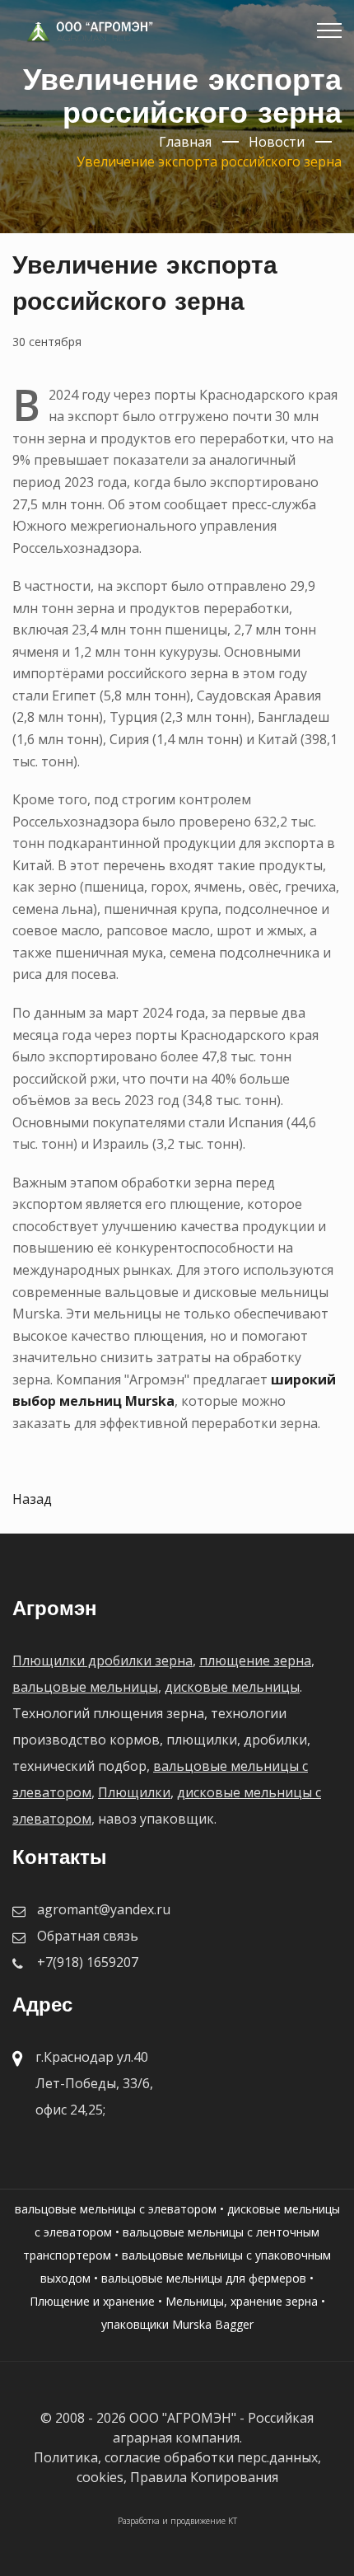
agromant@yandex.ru (104, 1909)
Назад (32, 1499)
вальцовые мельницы (85, 1687)
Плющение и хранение (92, 2301)
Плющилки (134, 1792)
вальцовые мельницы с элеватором (116, 2209)
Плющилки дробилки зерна (102, 1660)
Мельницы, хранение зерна (242, 2301)
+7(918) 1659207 (88, 1962)
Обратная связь (88, 1936)
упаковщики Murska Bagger (177, 2324)
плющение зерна (255, 1660)
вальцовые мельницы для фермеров (204, 2278)
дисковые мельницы (232, 1687)
